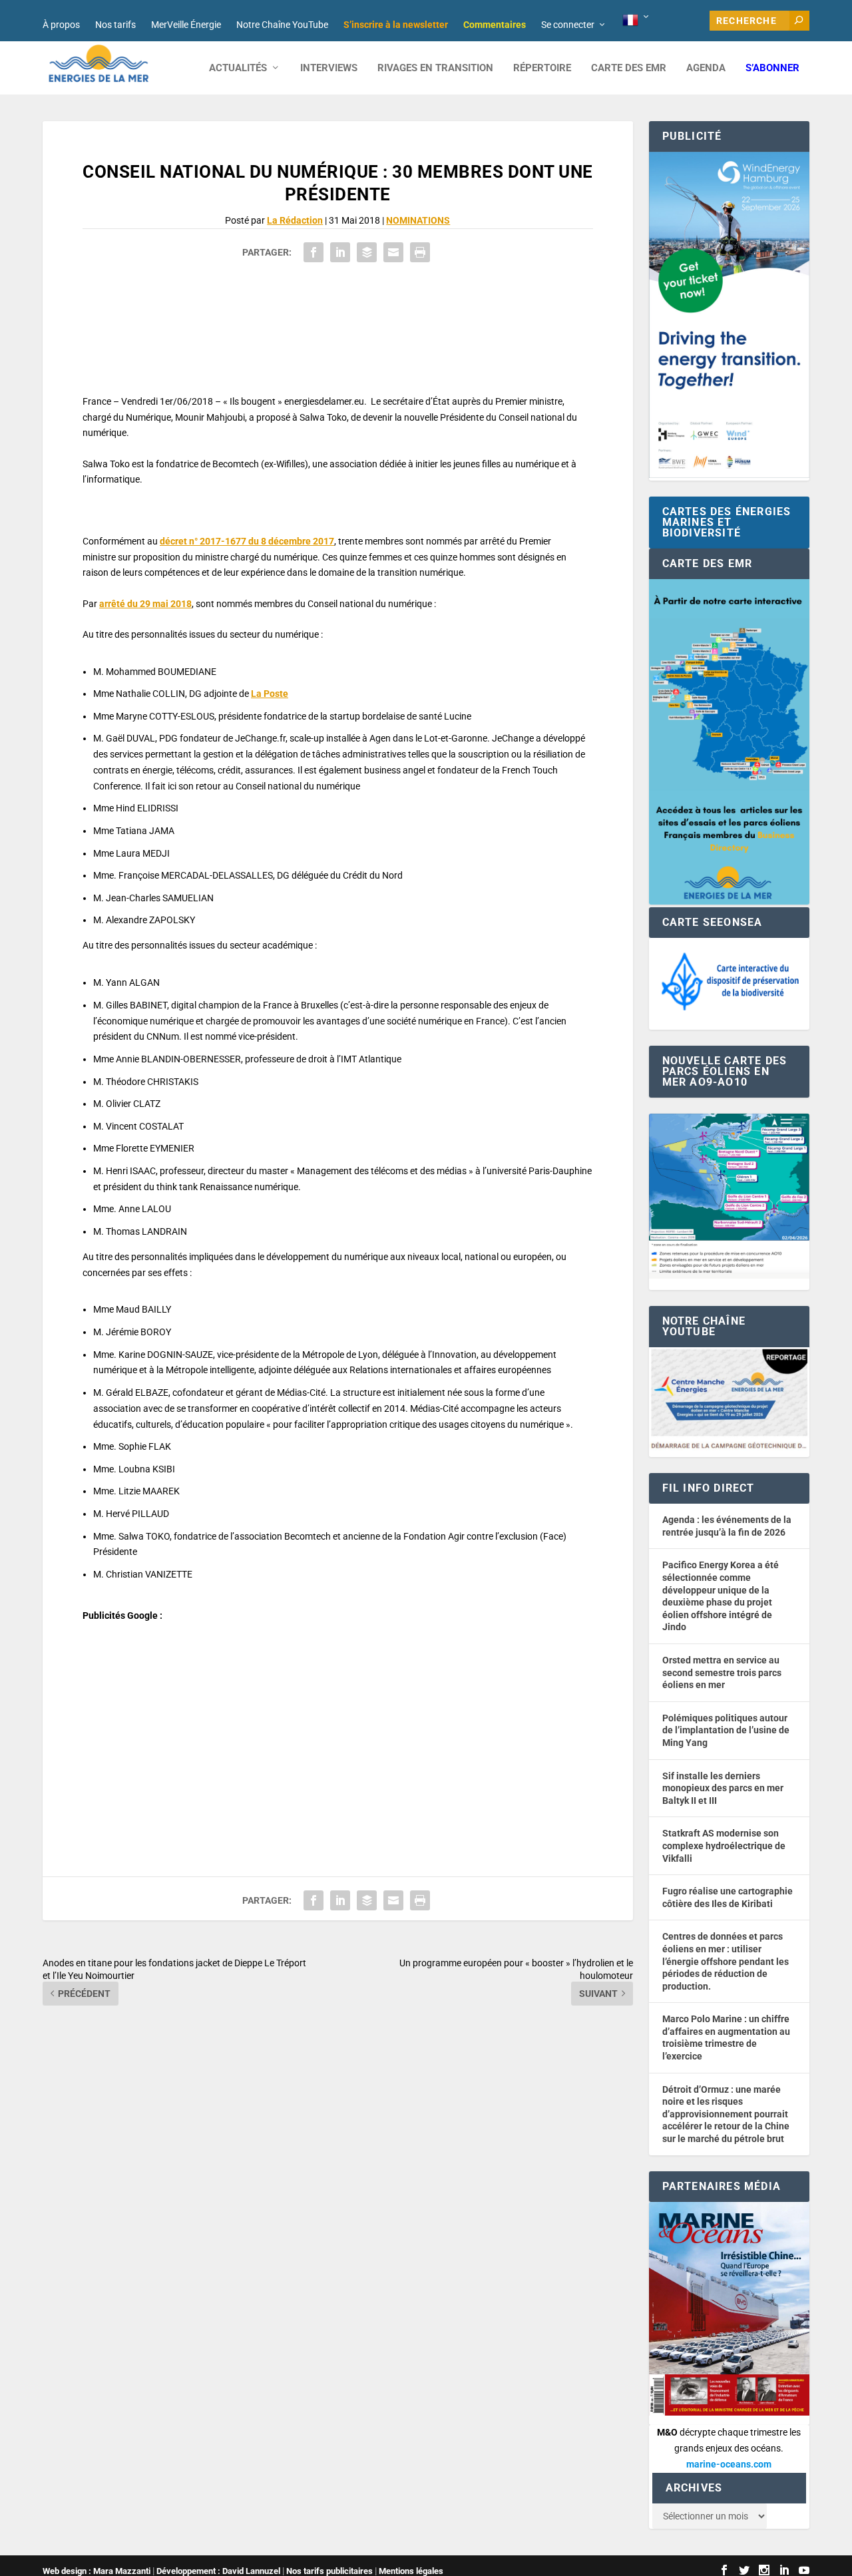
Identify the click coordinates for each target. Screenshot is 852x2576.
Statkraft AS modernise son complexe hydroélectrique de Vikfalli (724, 1845)
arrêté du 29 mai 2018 (145, 604)
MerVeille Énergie (186, 25)
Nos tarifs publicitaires (329, 2571)
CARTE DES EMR (629, 68)
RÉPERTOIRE (542, 68)
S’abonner (772, 68)
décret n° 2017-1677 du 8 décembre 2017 (247, 541)
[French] (637, 21)
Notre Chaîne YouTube (282, 25)
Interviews (329, 68)
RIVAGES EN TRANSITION (435, 68)
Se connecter (568, 25)
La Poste (270, 694)
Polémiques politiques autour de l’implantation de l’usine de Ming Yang (726, 1730)
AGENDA (706, 68)
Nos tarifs (115, 25)
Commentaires (495, 25)
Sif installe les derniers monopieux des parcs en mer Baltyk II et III (723, 1788)
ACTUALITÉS (238, 68)
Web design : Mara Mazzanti (97, 2571)
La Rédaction (295, 220)
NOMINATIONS (418, 220)
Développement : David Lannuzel (218, 2571)
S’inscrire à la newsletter (396, 25)
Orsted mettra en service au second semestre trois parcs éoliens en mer (722, 1672)
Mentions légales (411, 2571)
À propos (61, 25)
